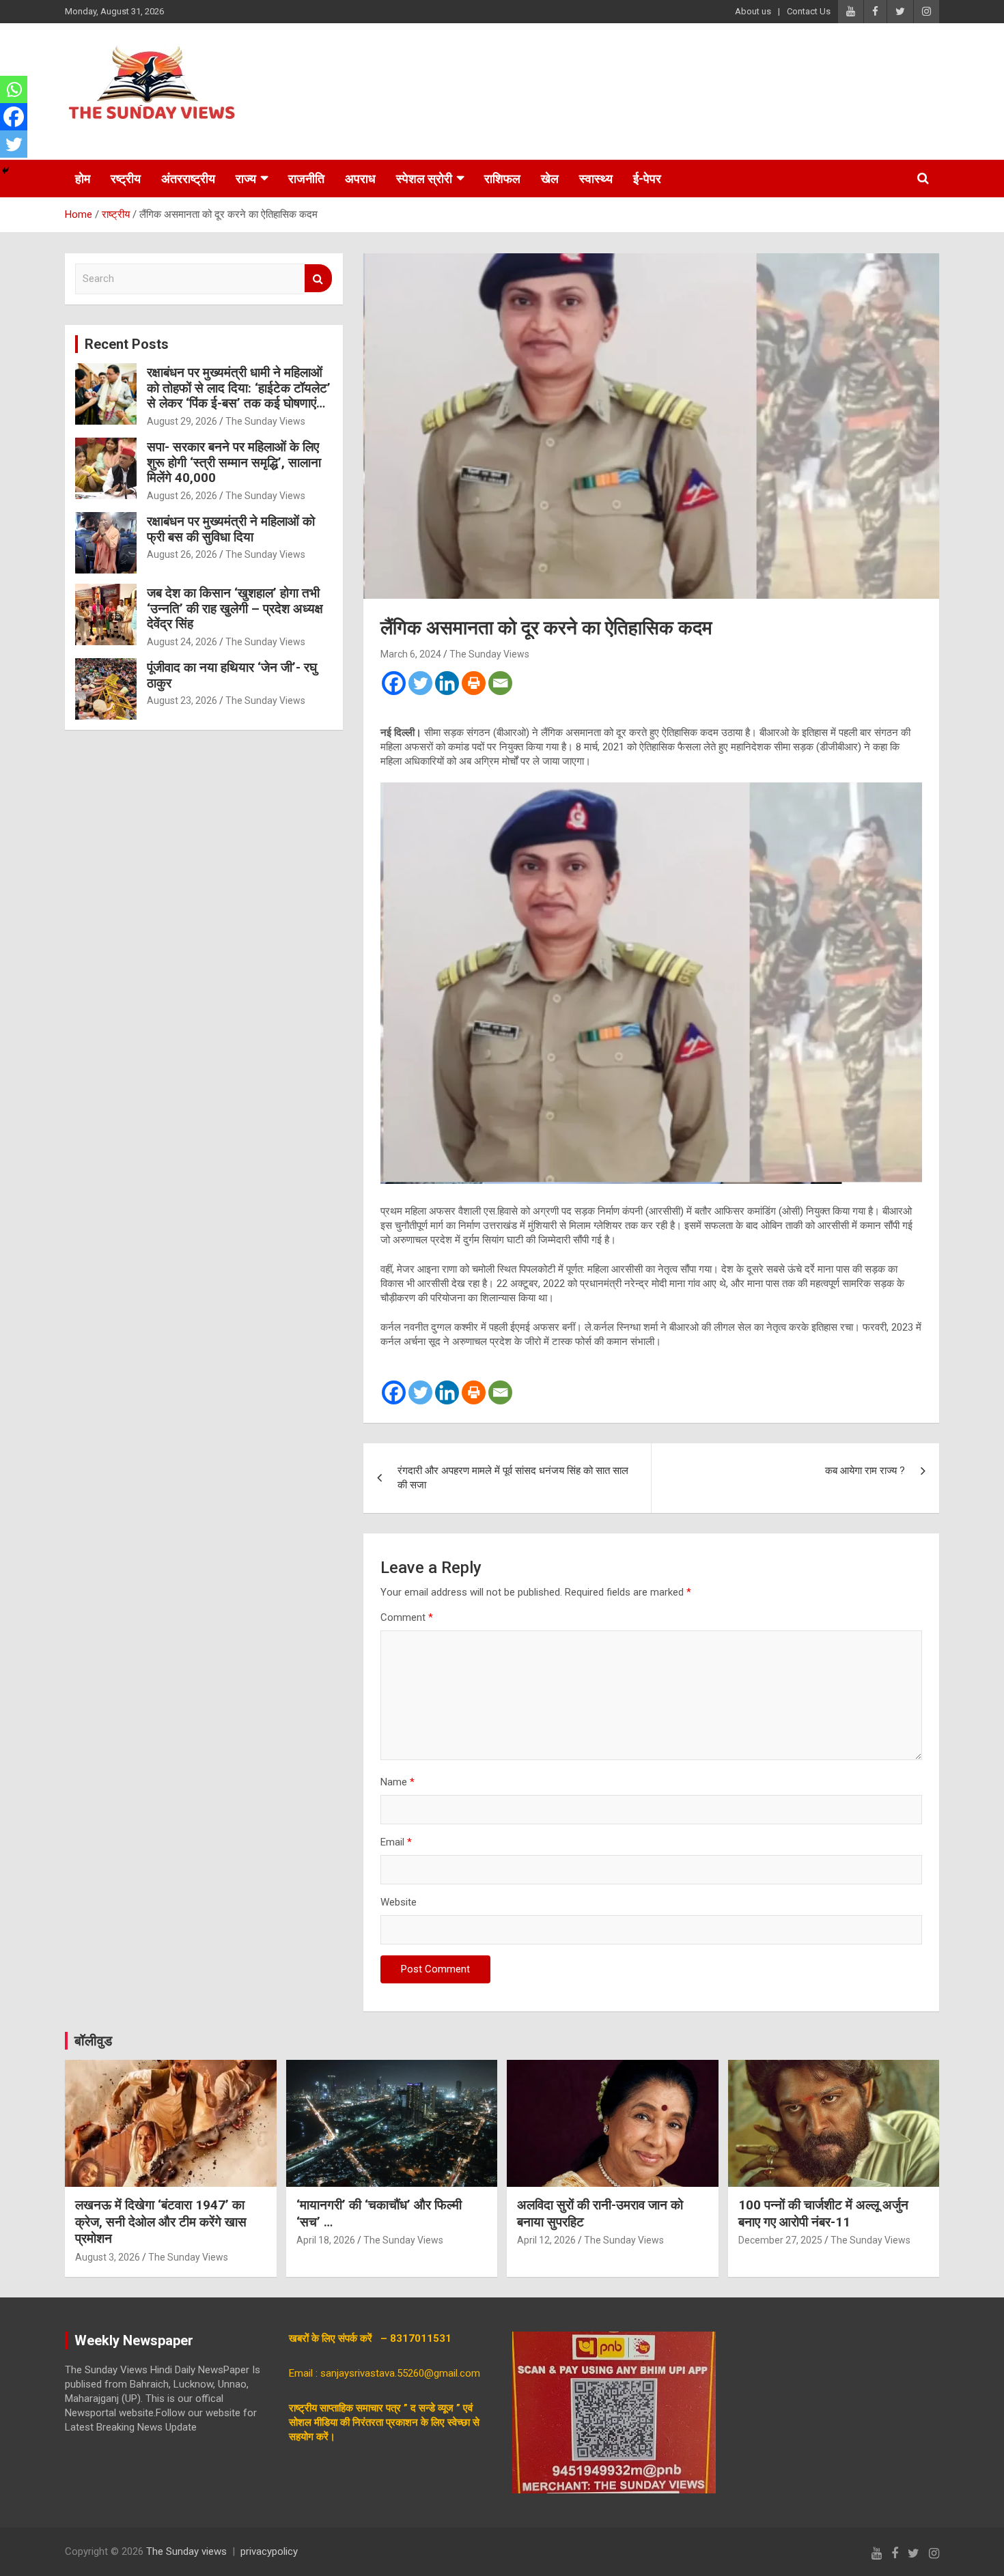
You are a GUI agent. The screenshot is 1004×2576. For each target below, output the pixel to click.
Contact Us (809, 11)
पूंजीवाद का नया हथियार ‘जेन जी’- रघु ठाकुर (232, 675)
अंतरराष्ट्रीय (188, 179)
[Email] (500, 683)
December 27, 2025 (780, 2240)
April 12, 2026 (546, 2240)
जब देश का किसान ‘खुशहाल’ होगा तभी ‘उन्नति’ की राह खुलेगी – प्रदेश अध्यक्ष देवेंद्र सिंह (235, 609)
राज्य (246, 179)
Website (399, 1902)
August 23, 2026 (182, 700)
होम (83, 179)
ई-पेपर (647, 179)
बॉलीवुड (93, 2041)
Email (396, 1842)
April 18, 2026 (326, 2240)
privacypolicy (269, 2551)
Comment (407, 1617)
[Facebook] (394, 683)
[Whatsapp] (14, 89)
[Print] (474, 683)
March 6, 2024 (411, 654)
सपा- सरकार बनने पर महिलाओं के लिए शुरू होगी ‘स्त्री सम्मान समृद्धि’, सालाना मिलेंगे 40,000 (234, 463)
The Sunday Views (489, 654)
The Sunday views (186, 2551)
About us (753, 11)
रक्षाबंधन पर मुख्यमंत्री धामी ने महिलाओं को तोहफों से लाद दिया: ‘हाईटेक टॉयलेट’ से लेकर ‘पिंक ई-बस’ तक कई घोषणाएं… (239, 388)
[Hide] (5, 171)
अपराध (360, 179)
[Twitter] (420, 683)
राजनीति (306, 179)
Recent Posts (127, 344)
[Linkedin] (447, 683)
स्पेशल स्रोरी (424, 179)
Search (318, 278)
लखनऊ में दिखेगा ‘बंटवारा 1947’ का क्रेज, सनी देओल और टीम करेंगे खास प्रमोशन (161, 2222)
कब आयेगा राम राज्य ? (865, 1471)
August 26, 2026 (182, 496)
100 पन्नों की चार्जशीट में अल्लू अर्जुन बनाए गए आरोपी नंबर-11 (823, 2213)
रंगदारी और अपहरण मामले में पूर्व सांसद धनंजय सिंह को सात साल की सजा (513, 1478)
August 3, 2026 (108, 2257)
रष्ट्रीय (126, 179)
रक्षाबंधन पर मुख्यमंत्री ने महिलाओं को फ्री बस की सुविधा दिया (231, 529)
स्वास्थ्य (596, 179)
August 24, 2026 (182, 642)
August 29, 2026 (182, 421)
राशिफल (502, 179)
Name (398, 1782)
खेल (550, 179)
